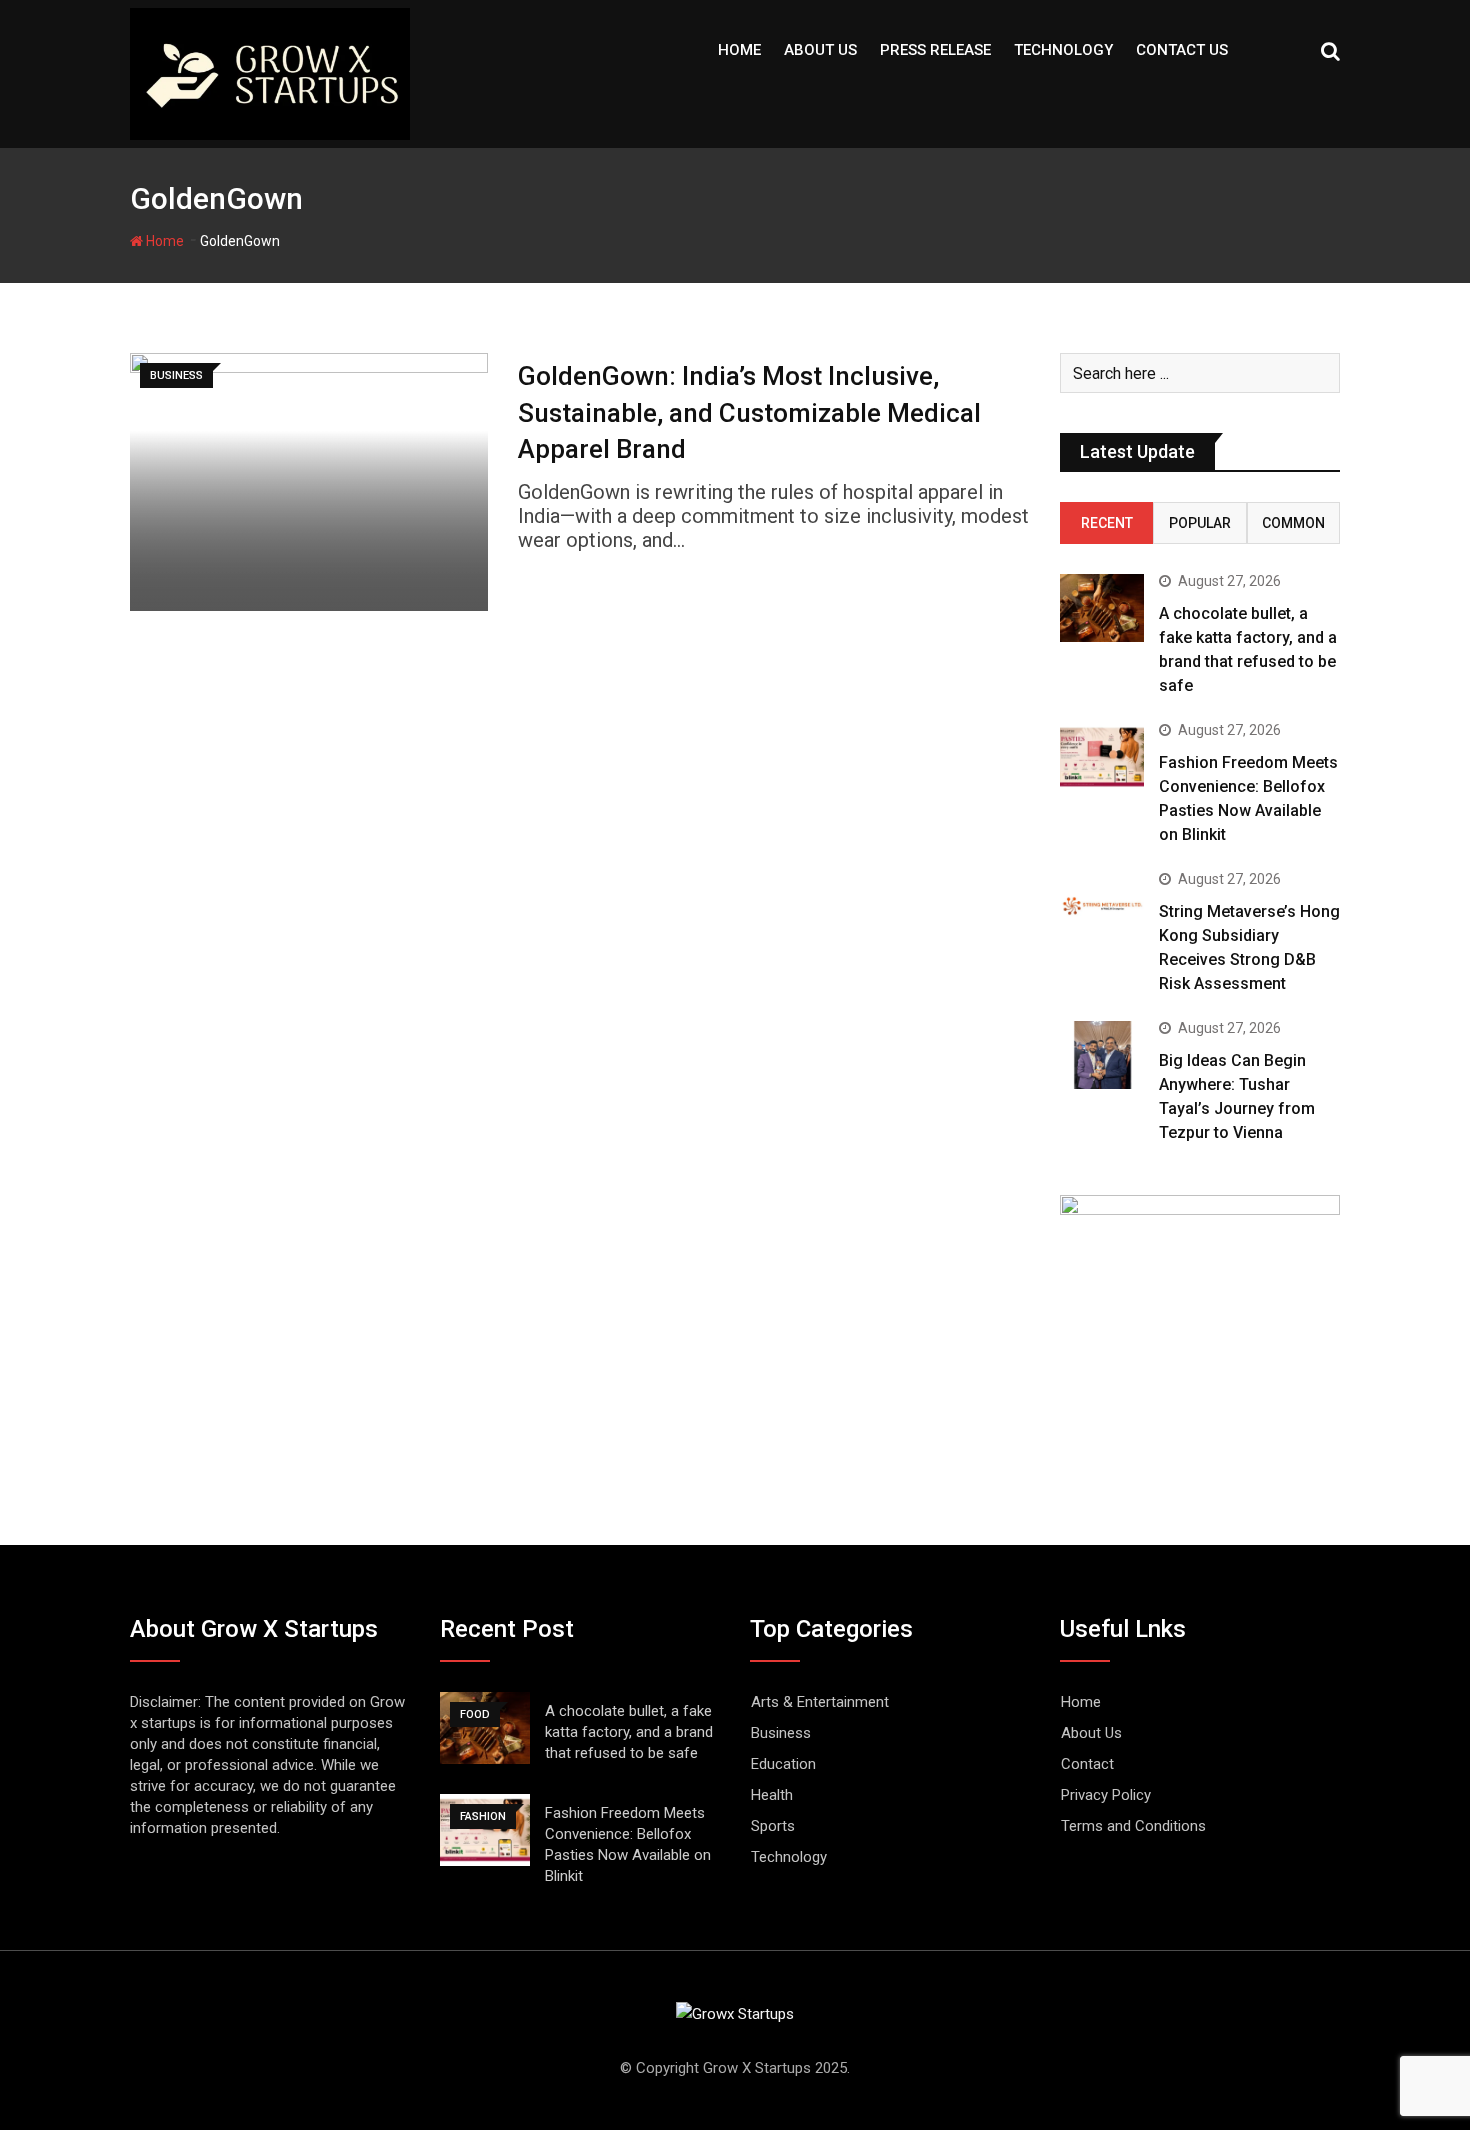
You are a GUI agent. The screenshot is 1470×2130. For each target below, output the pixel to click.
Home (739, 50)
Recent (1107, 523)
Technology (1063, 50)
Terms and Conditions (1133, 1826)
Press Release (935, 50)
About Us (820, 50)
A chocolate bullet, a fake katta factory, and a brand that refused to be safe (629, 1732)
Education (783, 1764)
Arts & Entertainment (820, 1702)
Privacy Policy (1106, 1795)
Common (1293, 523)
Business (781, 1733)
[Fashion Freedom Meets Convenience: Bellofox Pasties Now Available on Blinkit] (1102, 756)
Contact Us (1182, 50)
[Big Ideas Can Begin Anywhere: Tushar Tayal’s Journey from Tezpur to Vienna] (1102, 1054)
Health (772, 1795)
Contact (1087, 1764)
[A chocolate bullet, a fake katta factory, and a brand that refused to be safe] (1102, 607)
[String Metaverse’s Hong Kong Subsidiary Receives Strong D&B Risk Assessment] (1102, 905)
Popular (1200, 523)
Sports (773, 1826)
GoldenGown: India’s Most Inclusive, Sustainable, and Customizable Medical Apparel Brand (749, 412)
